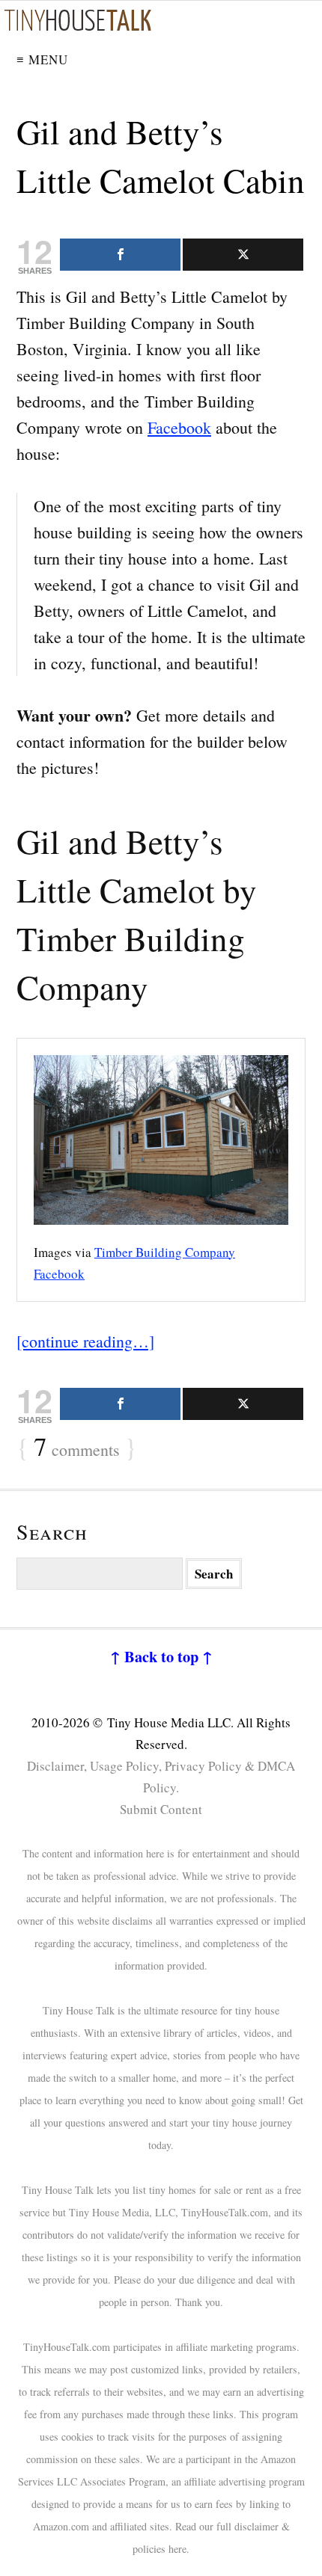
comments (77, 1448)
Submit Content (161, 1809)
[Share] (120, 255)
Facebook (179, 427)
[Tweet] (243, 255)
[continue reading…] (85, 1341)
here (177, 2549)
